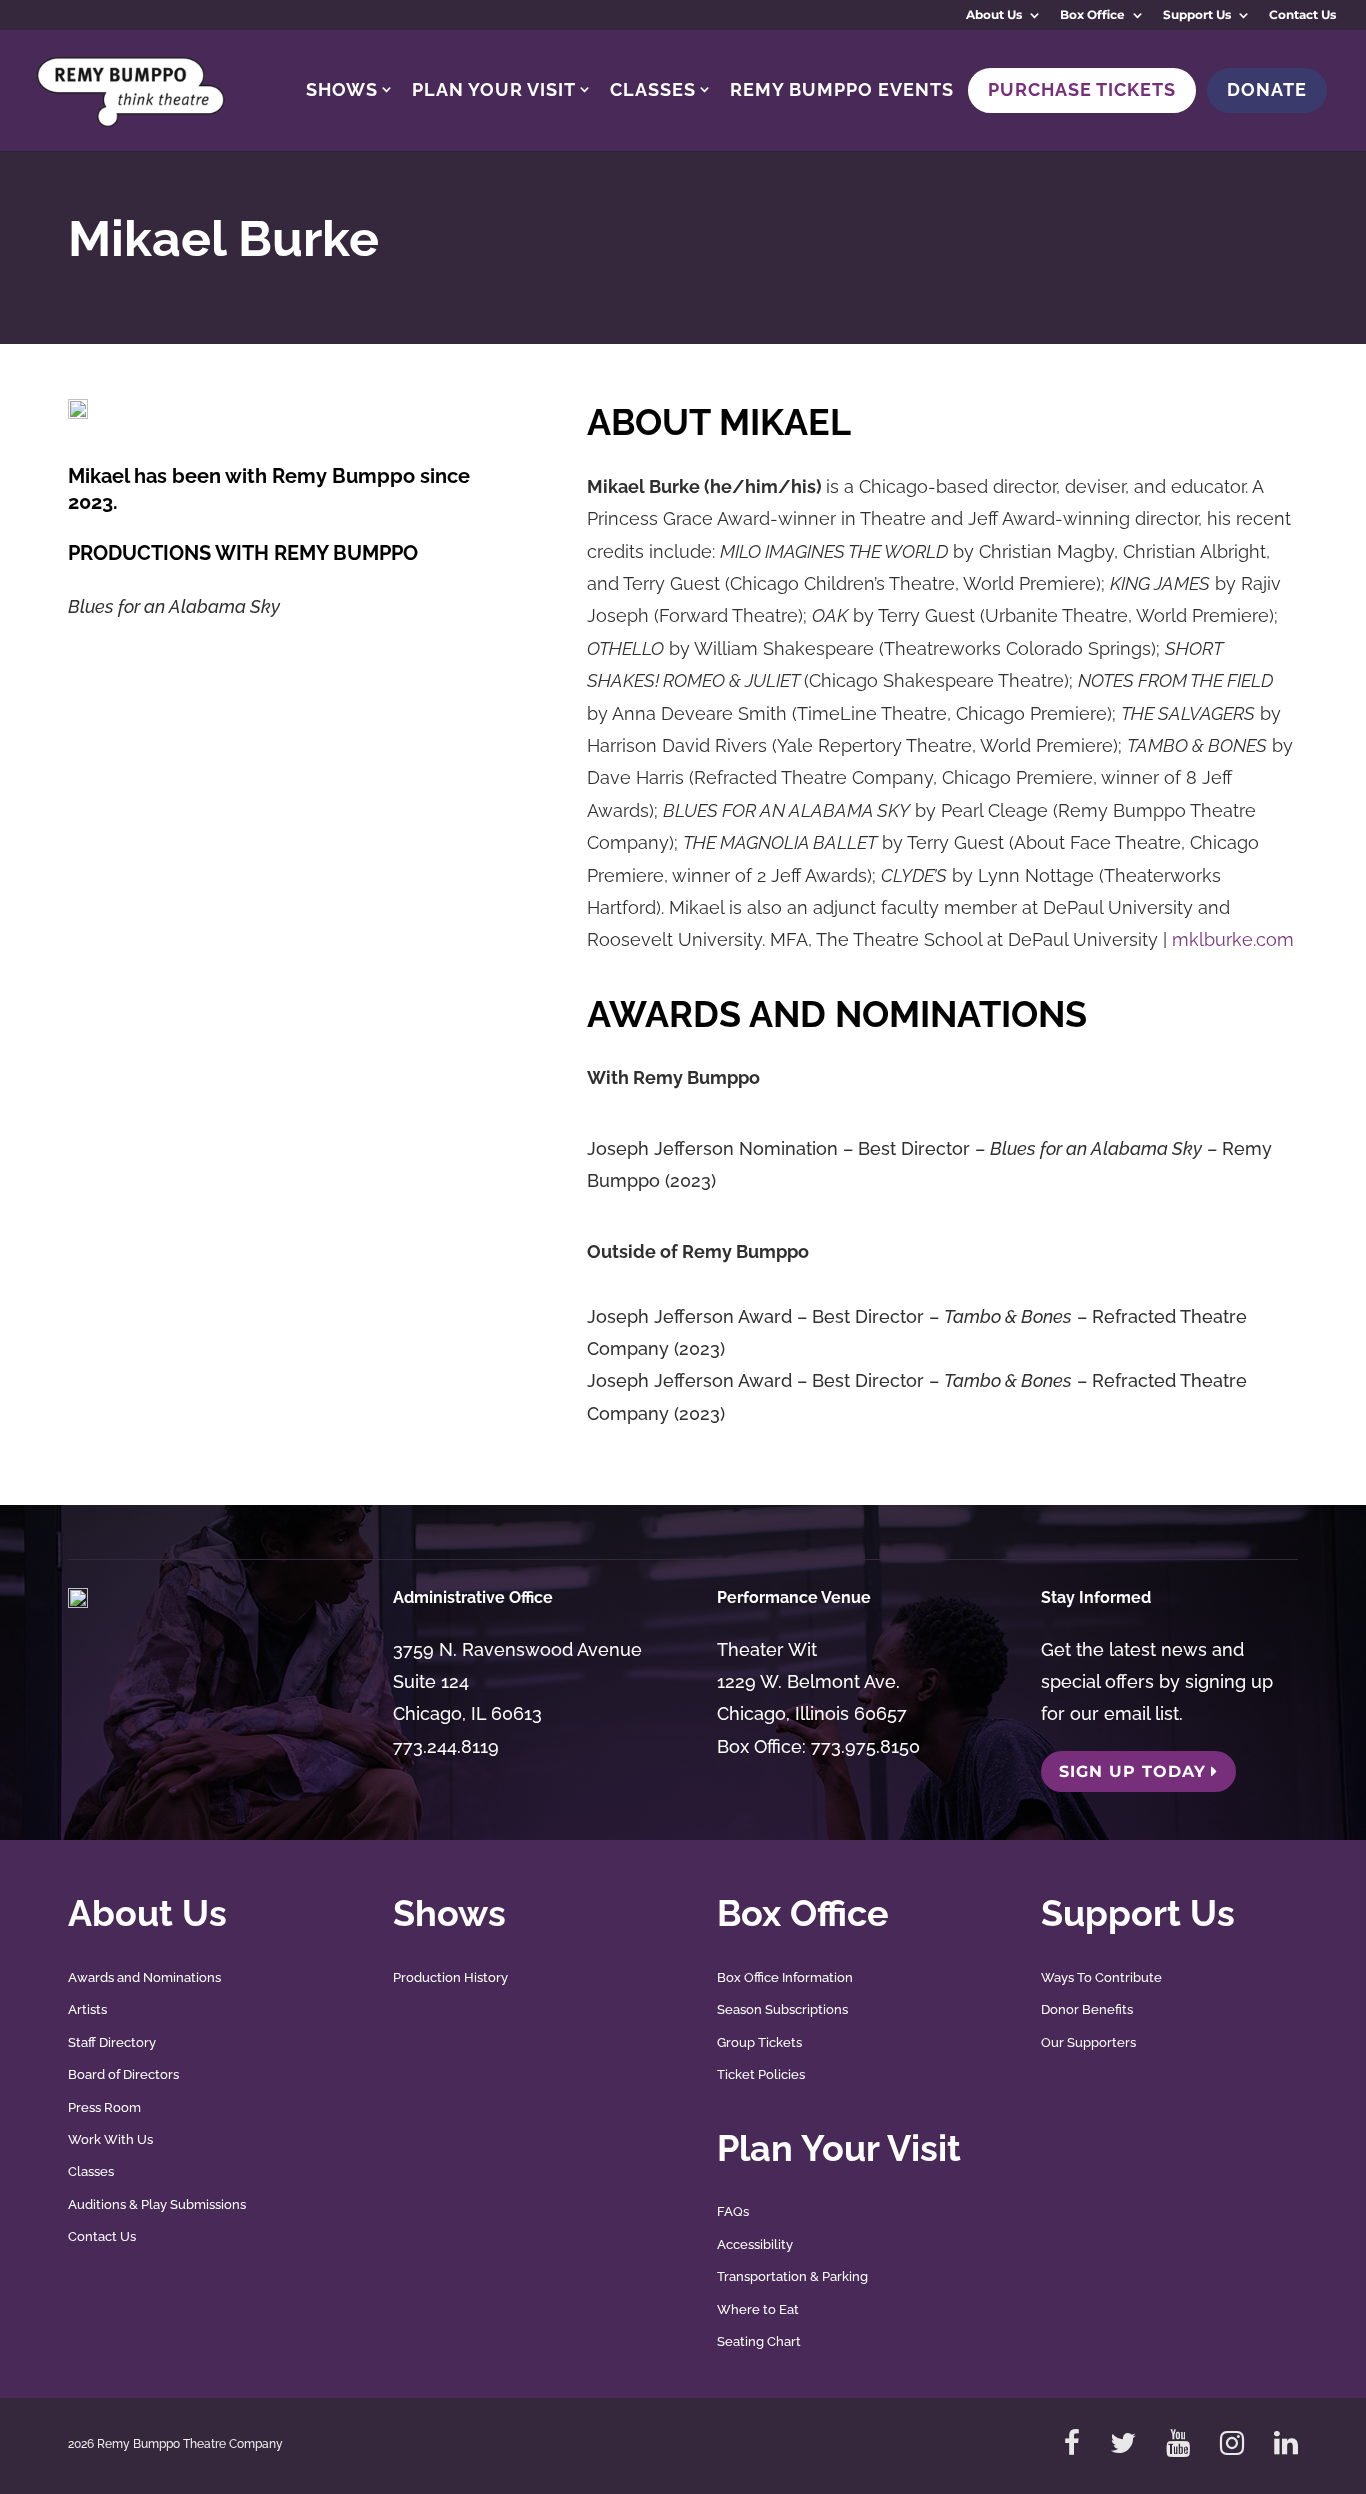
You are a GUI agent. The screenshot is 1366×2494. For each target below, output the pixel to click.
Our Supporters (1088, 2042)
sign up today (1132, 1771)
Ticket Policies (761, 2074)
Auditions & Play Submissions (157, 2204)
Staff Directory (112, 2042)
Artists (87, 2009)
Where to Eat (758, 2309)
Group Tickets (759, 2042)
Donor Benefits (1087, 2009)
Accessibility (755, 2244)
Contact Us (1302, 15)
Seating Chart (759, 2341)
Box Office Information (785, 1977)
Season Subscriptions (782, 2009)
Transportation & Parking (792, 2276)
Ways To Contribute (1101, 1977)
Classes (653, 89)
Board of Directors (123, 2074)
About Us (994, 15)
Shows (342, 89)
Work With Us (110, 2139)
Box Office (1092, 15)
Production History (450, 1977)
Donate (1267, 89)
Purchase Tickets (1082, 89)
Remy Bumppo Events (842, 89)
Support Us (1197, 15)
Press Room (104, 2107)
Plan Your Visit (494, 89)
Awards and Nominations (144, 1977)
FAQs (733, 2211)
